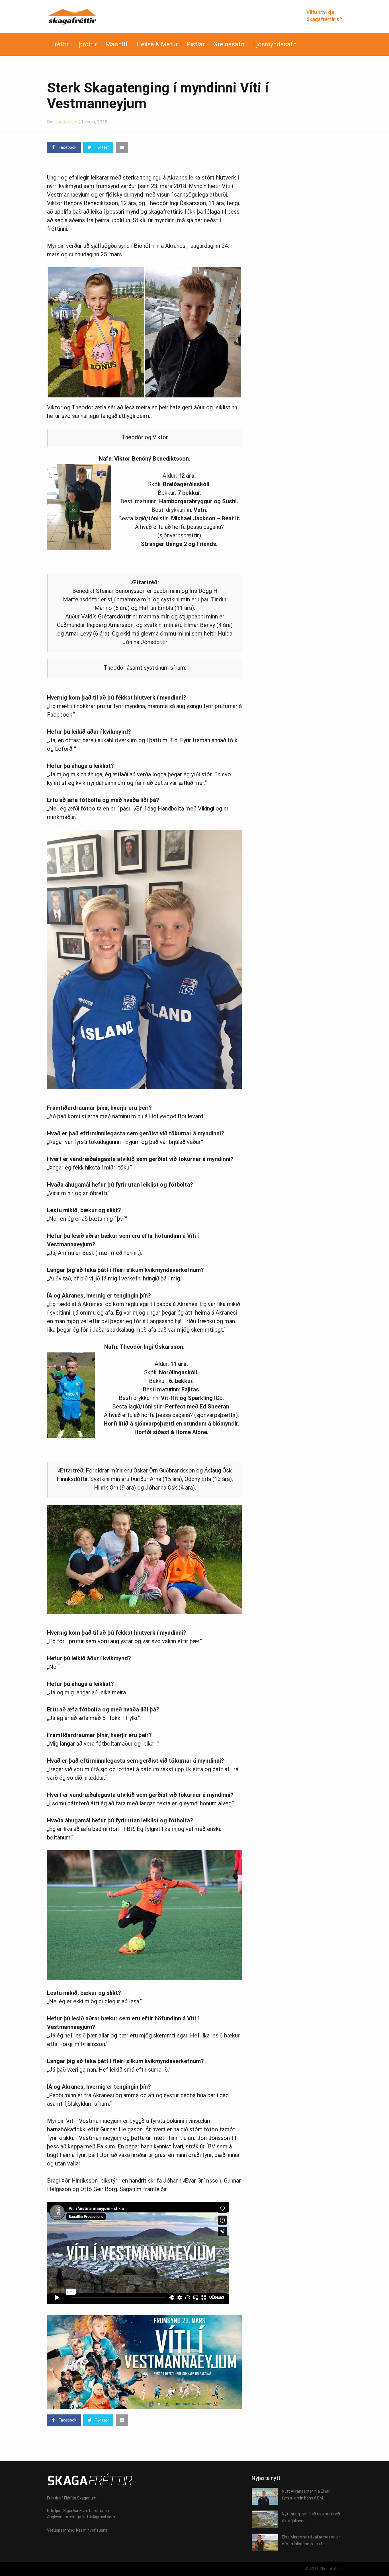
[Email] (122, 147)
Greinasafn (229, 44)
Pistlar (196, 44)
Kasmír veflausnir (92, 2530)
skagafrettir (65, 122)
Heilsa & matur (157, 44)
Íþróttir (87, 44)
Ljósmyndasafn (275, 44)
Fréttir (60, 44)
